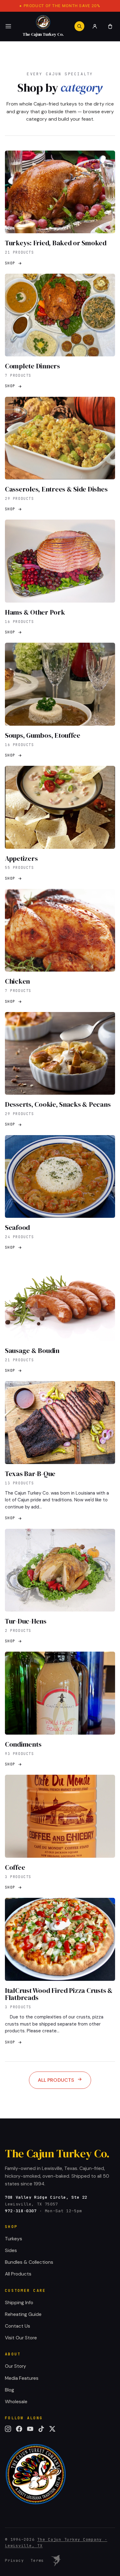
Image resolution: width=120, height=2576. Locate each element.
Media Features (22, 2378)
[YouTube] (30, 2429)
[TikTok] (41, 2429)
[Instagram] (8, 2429)
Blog (10, 2390)
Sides (11, 2250)
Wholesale (16, 2402)
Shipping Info (19, 2303)
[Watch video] (56, 2561)
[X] (52, 2429)
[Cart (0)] (110, 26)
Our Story (16, 2366)
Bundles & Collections (29, 2262)
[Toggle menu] (8, 26)
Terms (37, 2560)
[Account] (95, 26)
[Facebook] (19, 2429)
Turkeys (14, 2239)
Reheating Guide (23, 2314)
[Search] (79, 26)
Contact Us (18, 2326)
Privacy (14, 2560)
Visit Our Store (21, 2338)
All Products (56, 2080)
